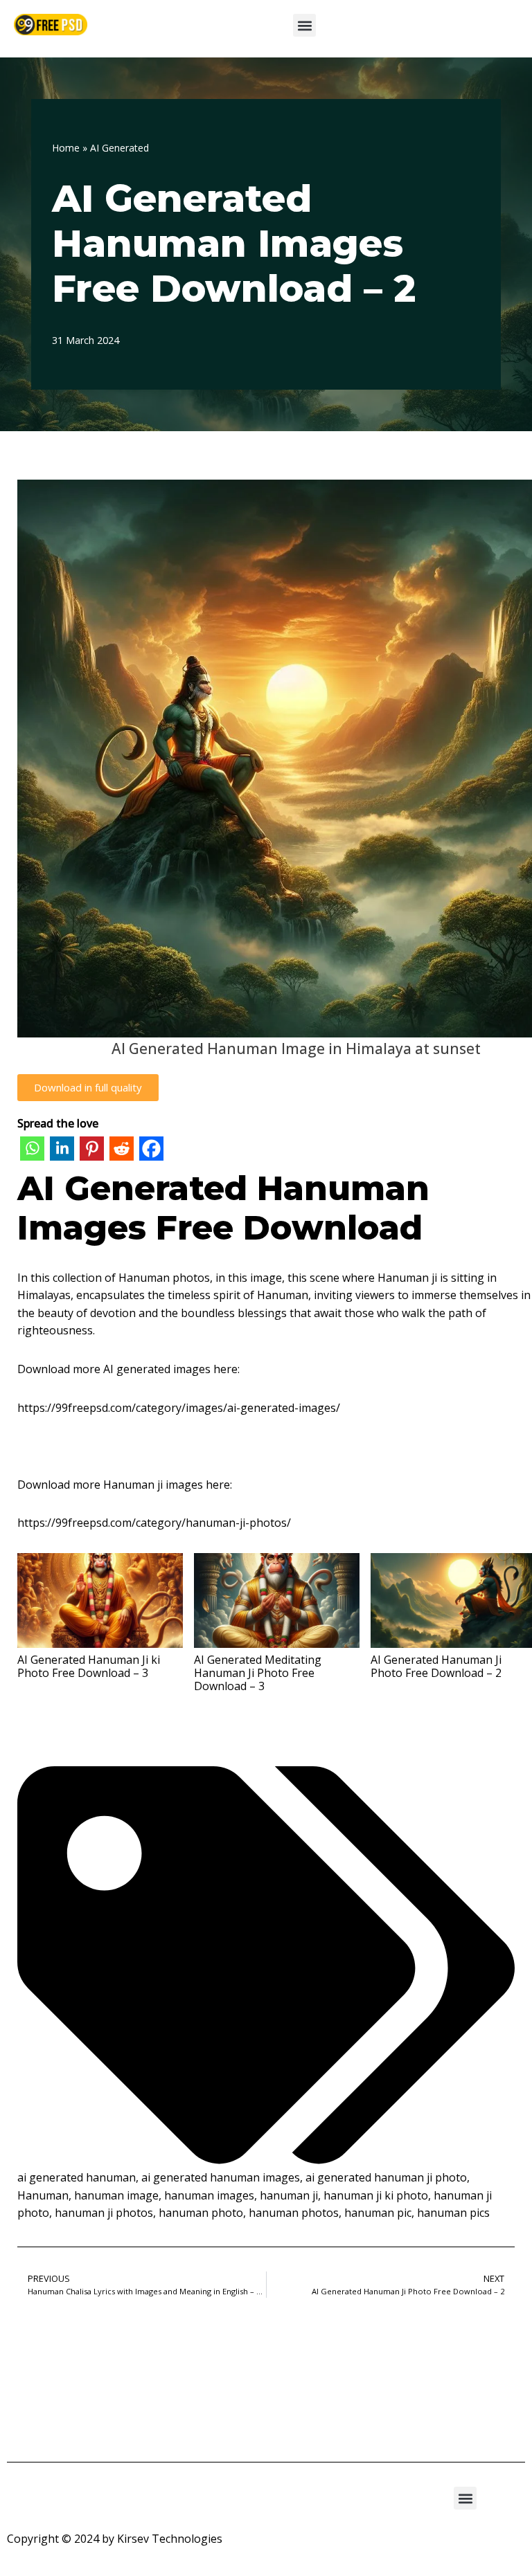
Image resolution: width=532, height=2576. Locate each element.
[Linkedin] (62, 1151)
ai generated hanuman (77, 2177)
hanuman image (116, 2195)
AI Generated (119, 148)
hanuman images (209, 2195)
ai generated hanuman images (221, 2177)
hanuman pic (378, 2213)
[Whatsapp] (32, 1151)
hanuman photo (201, 2213)
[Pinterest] (92, 1151)
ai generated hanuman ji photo (386, 2177)
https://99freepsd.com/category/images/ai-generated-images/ (179, 1408)
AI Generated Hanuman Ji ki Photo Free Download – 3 (89, 1666)
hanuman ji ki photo (376, 2195)
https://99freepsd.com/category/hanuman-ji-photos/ (154, 1523)
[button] (304, 25)
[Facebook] (151, 1151)
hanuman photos (294, 2213)
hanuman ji (289, 2195)
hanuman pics (453, 2213)
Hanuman (43, 2195)
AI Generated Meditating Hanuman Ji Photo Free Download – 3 (258, 1672)
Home (66, 148)
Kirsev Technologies (170, 2539)
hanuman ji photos (104, 2213)
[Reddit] (122, 1151)
